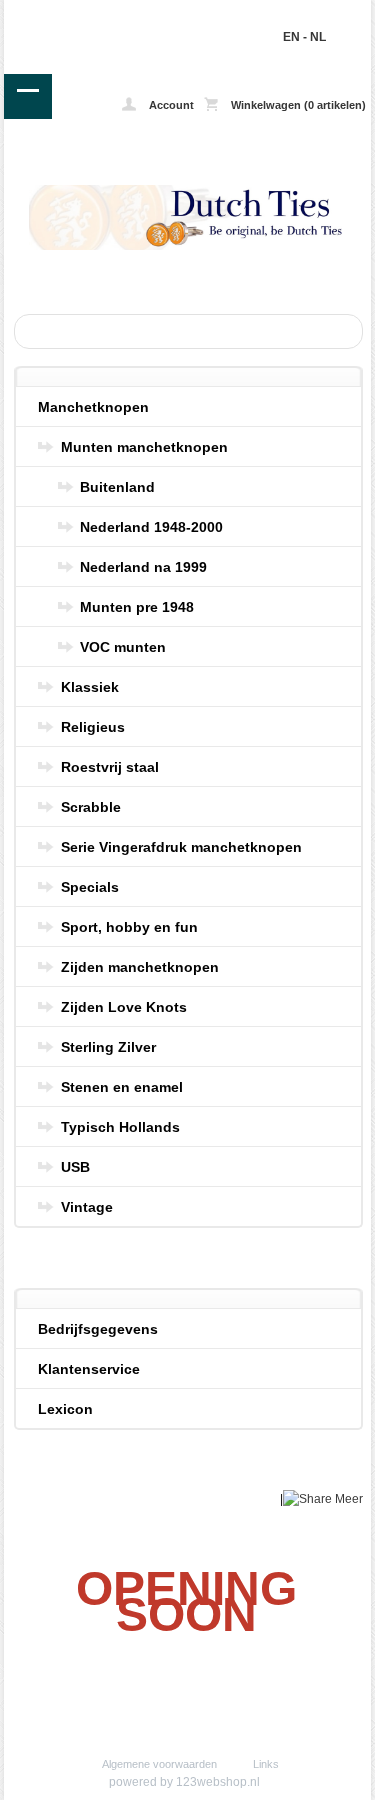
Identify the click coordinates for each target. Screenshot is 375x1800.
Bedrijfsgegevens (98, 1329)
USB (75, 1167)
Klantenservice (89, 1369)
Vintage (87, 1207)
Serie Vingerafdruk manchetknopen (181, 847)
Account (170, 105)
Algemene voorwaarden (159, 1764)
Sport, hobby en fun (129, 927)
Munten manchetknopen (144, 447)
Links (266, 1764)
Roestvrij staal (110, 767)
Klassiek (90, 687)
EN (291, 37)
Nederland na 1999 (143, 567)
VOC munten (123, 647)
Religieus (93, 727)
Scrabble (91, 807)
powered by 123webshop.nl (184, 1782)
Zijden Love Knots (124, 1007)
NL (318, 37)
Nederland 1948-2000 (151, 527)
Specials (90, 887)
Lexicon (65, 1409)
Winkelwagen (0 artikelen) (297, 105)
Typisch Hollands (120, 1127)
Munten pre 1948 (137, 607)
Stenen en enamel (122, 1087)
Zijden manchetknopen (140, 967)
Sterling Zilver (108, 1047)
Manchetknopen (93, 407)
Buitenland (117, 487)
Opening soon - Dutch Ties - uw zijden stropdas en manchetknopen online (77, 14)
